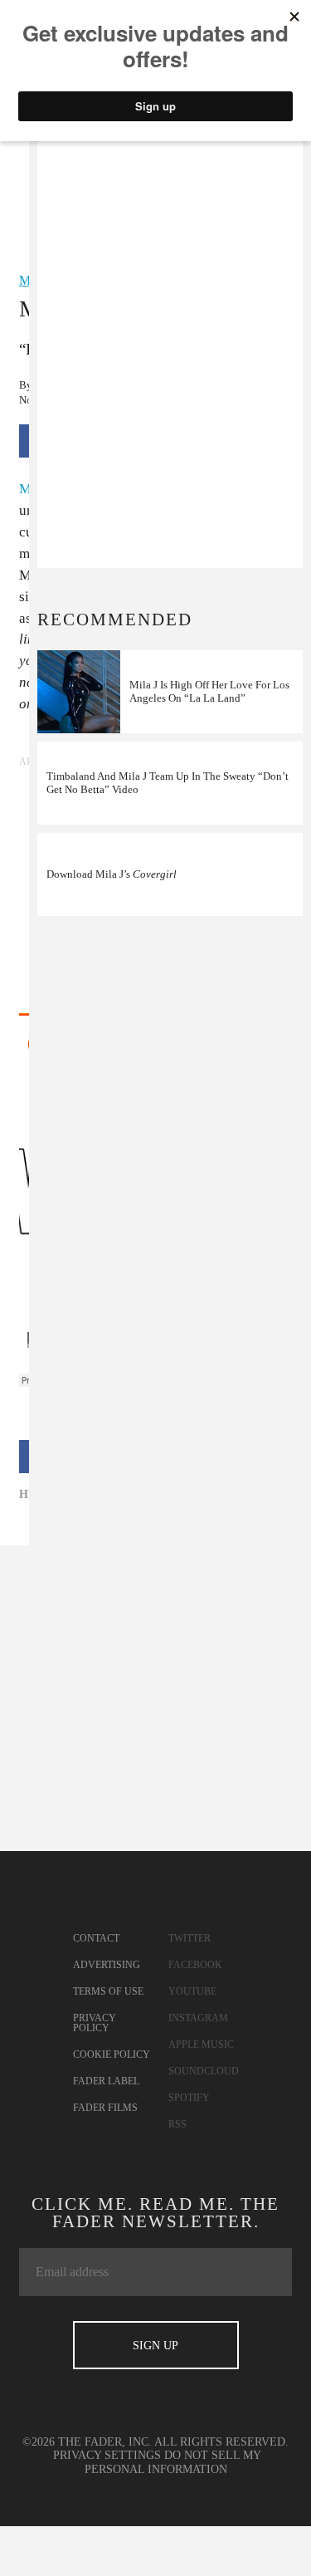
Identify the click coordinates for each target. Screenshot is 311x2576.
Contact (96, 1938)
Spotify (189, 2098)
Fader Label (106, 2081)
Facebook (195, 1965)
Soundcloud (204, 2071)
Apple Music (201, 2045)
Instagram (198, 2018)
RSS (177, 2124)
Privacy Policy (95, 2023)
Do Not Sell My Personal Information (173, 2462)
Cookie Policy (112, 2054)
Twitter (190, 1938)
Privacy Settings (107, 2455)
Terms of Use (108, 1991)
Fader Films (105, 2108)
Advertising (107, 1965)
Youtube (192, 1991)
